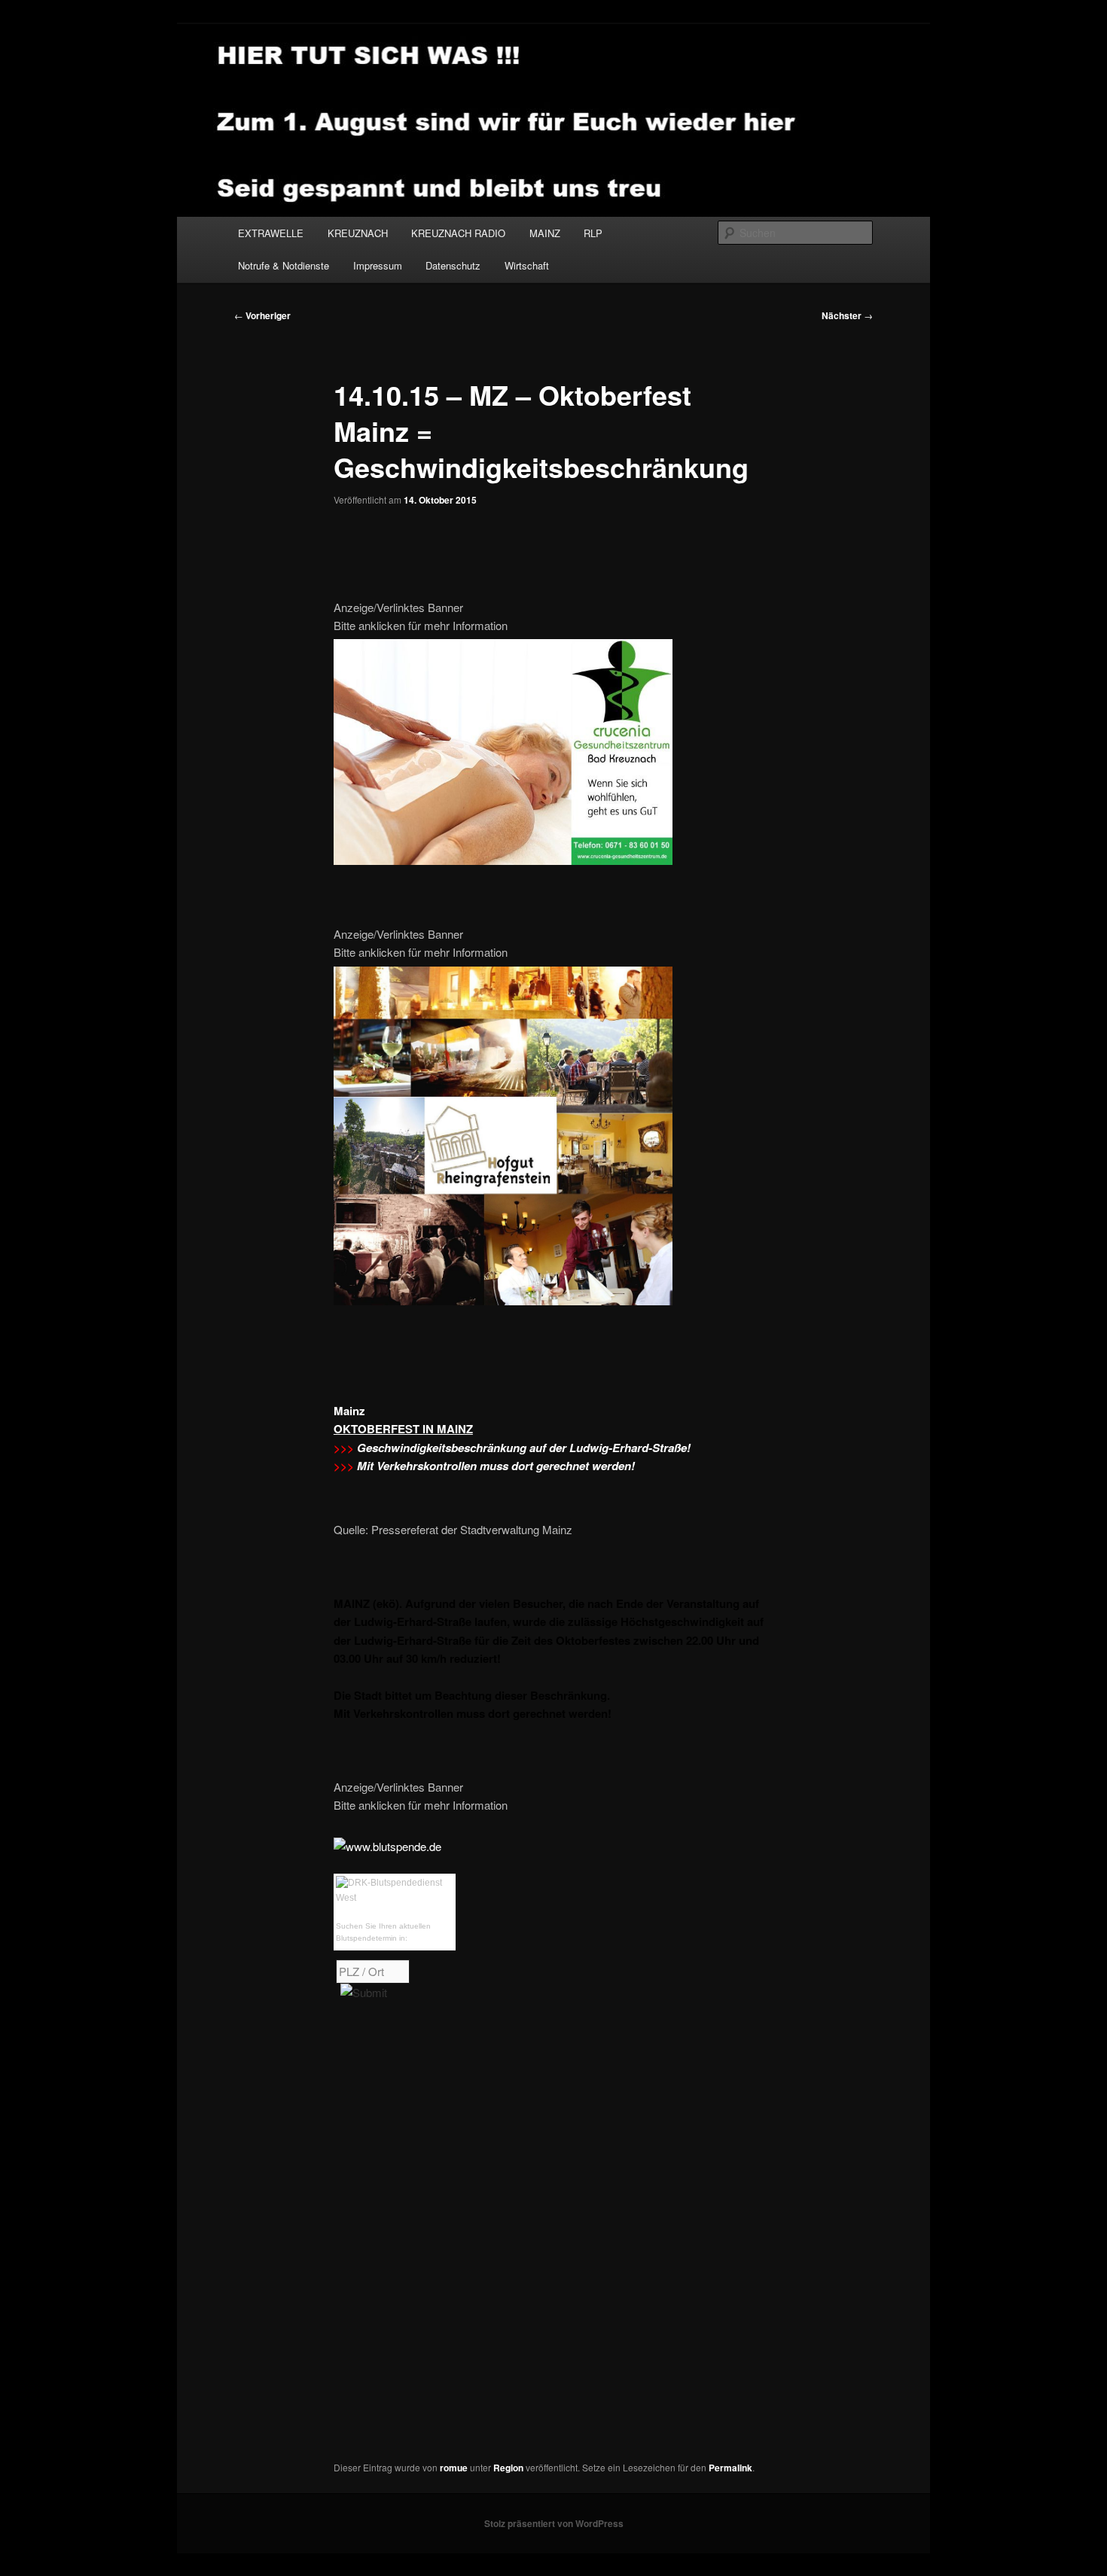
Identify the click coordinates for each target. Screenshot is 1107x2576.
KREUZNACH (358, 233)
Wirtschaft (527, 265)
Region (508, 2468)
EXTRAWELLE (271, 233)
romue (454, 2468)
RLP (593, 233)
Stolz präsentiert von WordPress (554, 2523)
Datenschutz (453, 265)
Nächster (847, 315)
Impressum (378, 265)
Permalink (730, 2468)
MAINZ (545, 233)
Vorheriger (262, 315)
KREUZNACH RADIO (458, 233)
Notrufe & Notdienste (284, 265)
